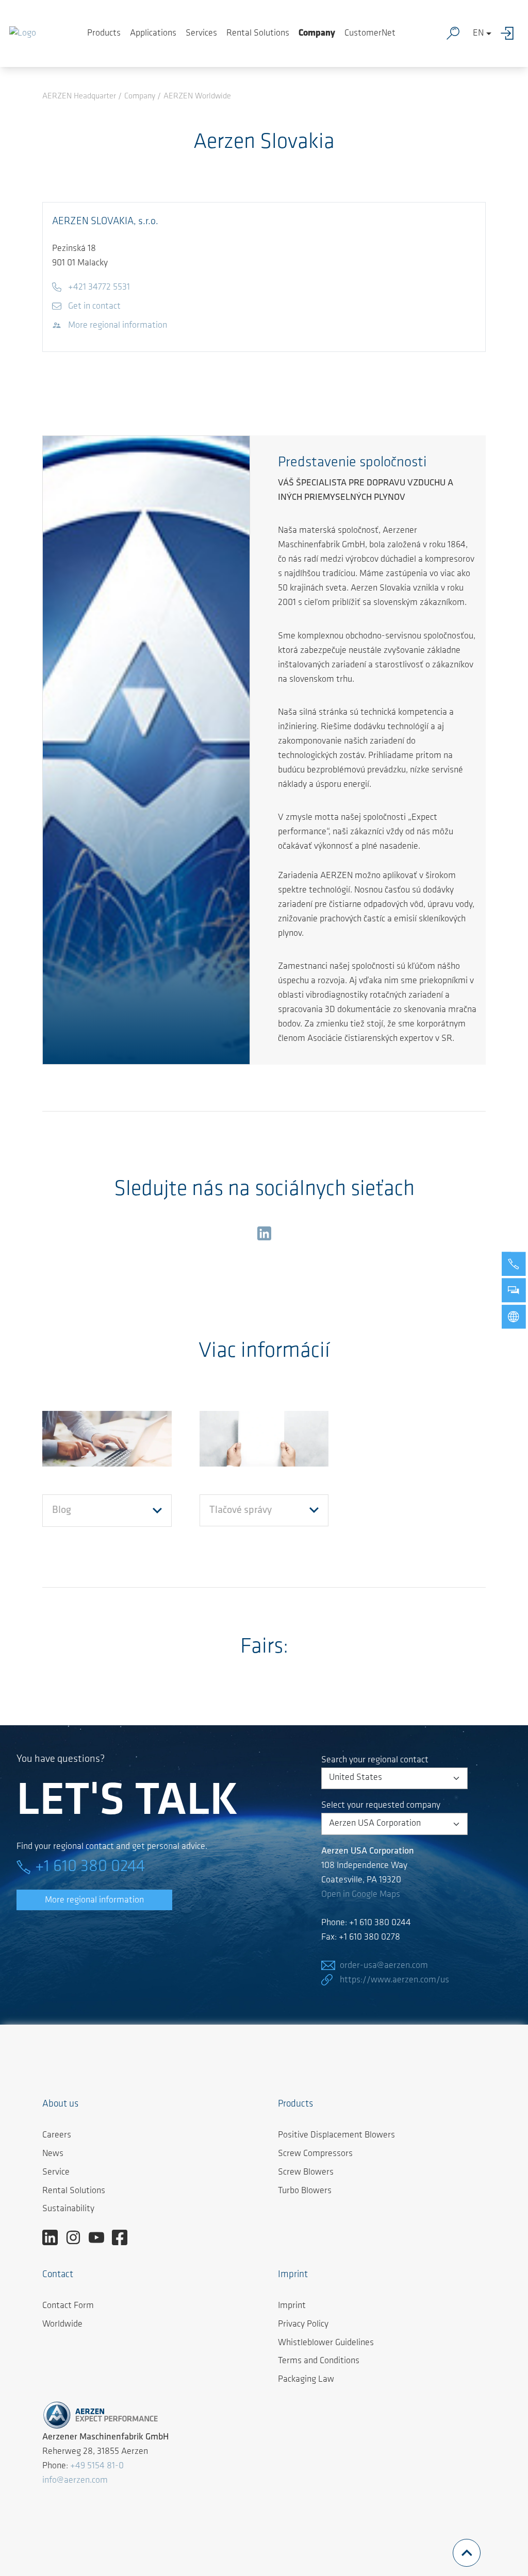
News (53, 2154)
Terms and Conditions (319, 2361)
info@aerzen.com (75, 2481)
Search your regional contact (375, 1760)
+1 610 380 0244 (90, 1867)
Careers (57, 2135)
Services (201, 33)
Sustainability (68, 2209)
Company (317, 33)
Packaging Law (306, 2380)
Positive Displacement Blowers (336, 2135)
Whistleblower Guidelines (326, 2343)
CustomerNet (370, 33)
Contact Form (68, 2306)
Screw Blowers (306, 2173)
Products (104, 33)
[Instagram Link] (77, 2238)
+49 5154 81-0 (97, 2466)
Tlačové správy (241, 1510)
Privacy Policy (303, 2325)
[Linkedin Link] (54, 2238)
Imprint (292, 2306)
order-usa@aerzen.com (384, 1966)
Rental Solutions (258, 33)
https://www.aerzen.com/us (394, 1980)
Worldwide (62, 2325)
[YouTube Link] (100, 2238)
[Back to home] (23, 33)
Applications (153, 33)
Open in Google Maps (361, 1895)
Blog (62, 1510)
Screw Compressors (315, 2154)
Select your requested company (381, 1806)
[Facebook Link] (123, 2238)
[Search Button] (455, 33)
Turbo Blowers (305, 2191)
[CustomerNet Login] (510, 33)
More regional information (94, 1900)
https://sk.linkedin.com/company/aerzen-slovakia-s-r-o (264, 1235)
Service (56, 2173)
